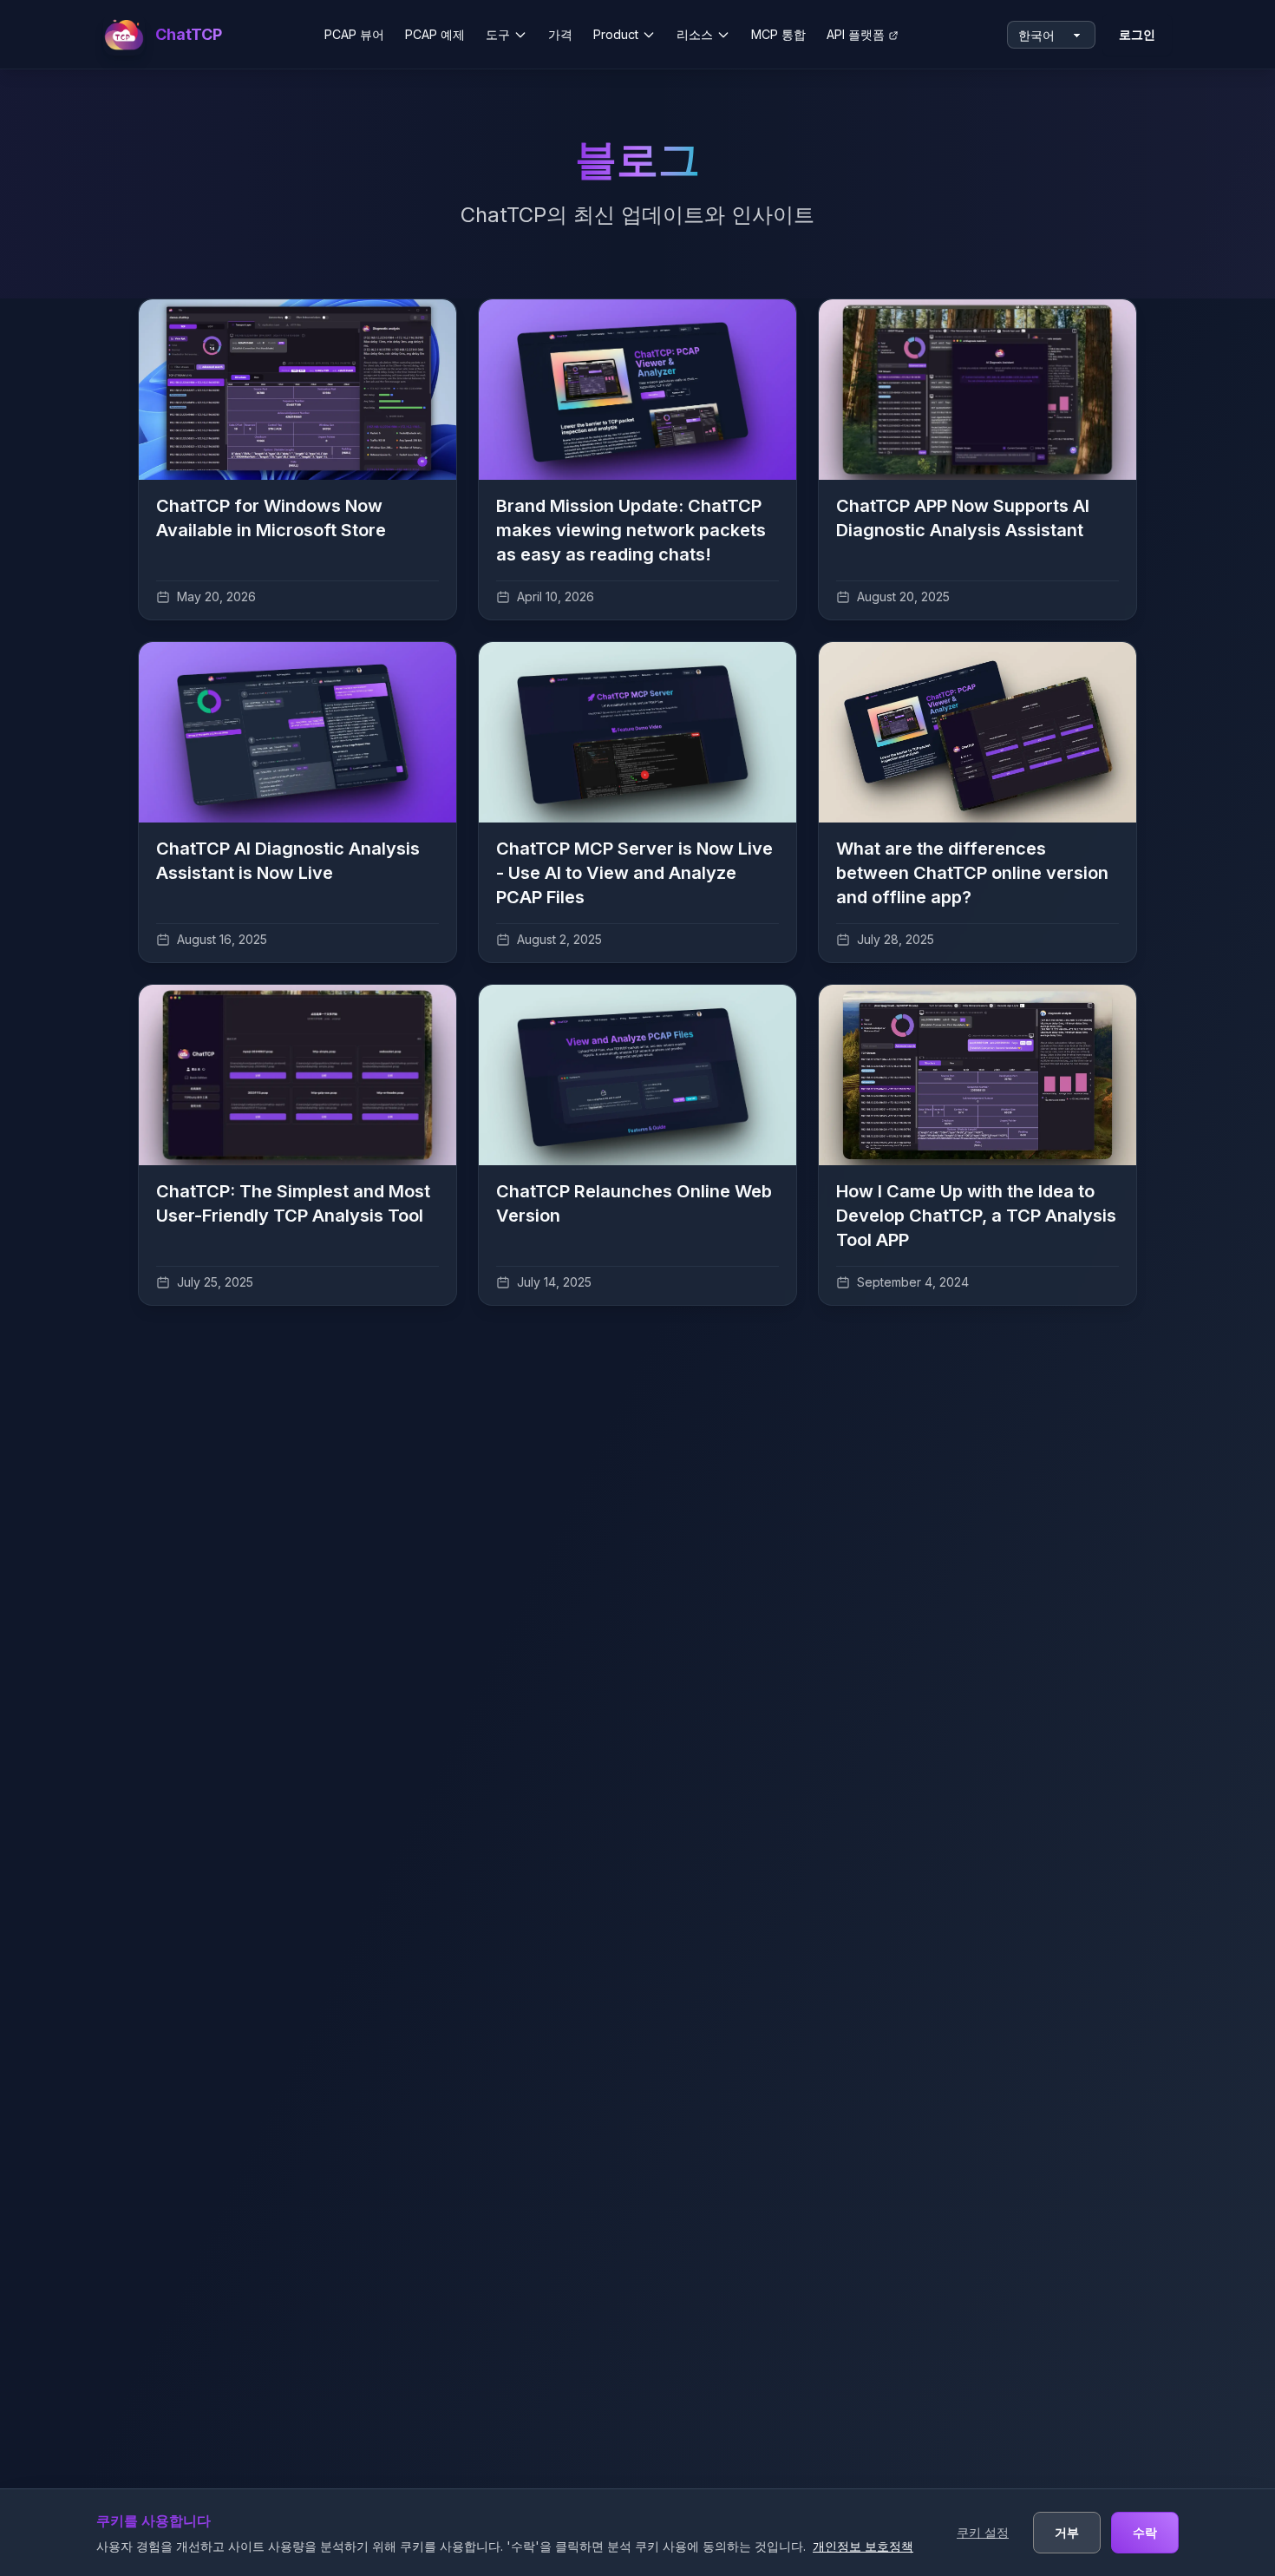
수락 (1145, 2532)
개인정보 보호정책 (863, 2546)
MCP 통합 (778, 34)
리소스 (695, 34)
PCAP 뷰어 (354, 34)
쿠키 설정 (983, 2532)
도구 (498, 34)
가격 (560, 34)
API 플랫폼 (856, 34)
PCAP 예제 (435, 34)
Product (616, 34)
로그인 (1137, 34)
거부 (1067, 2532)
